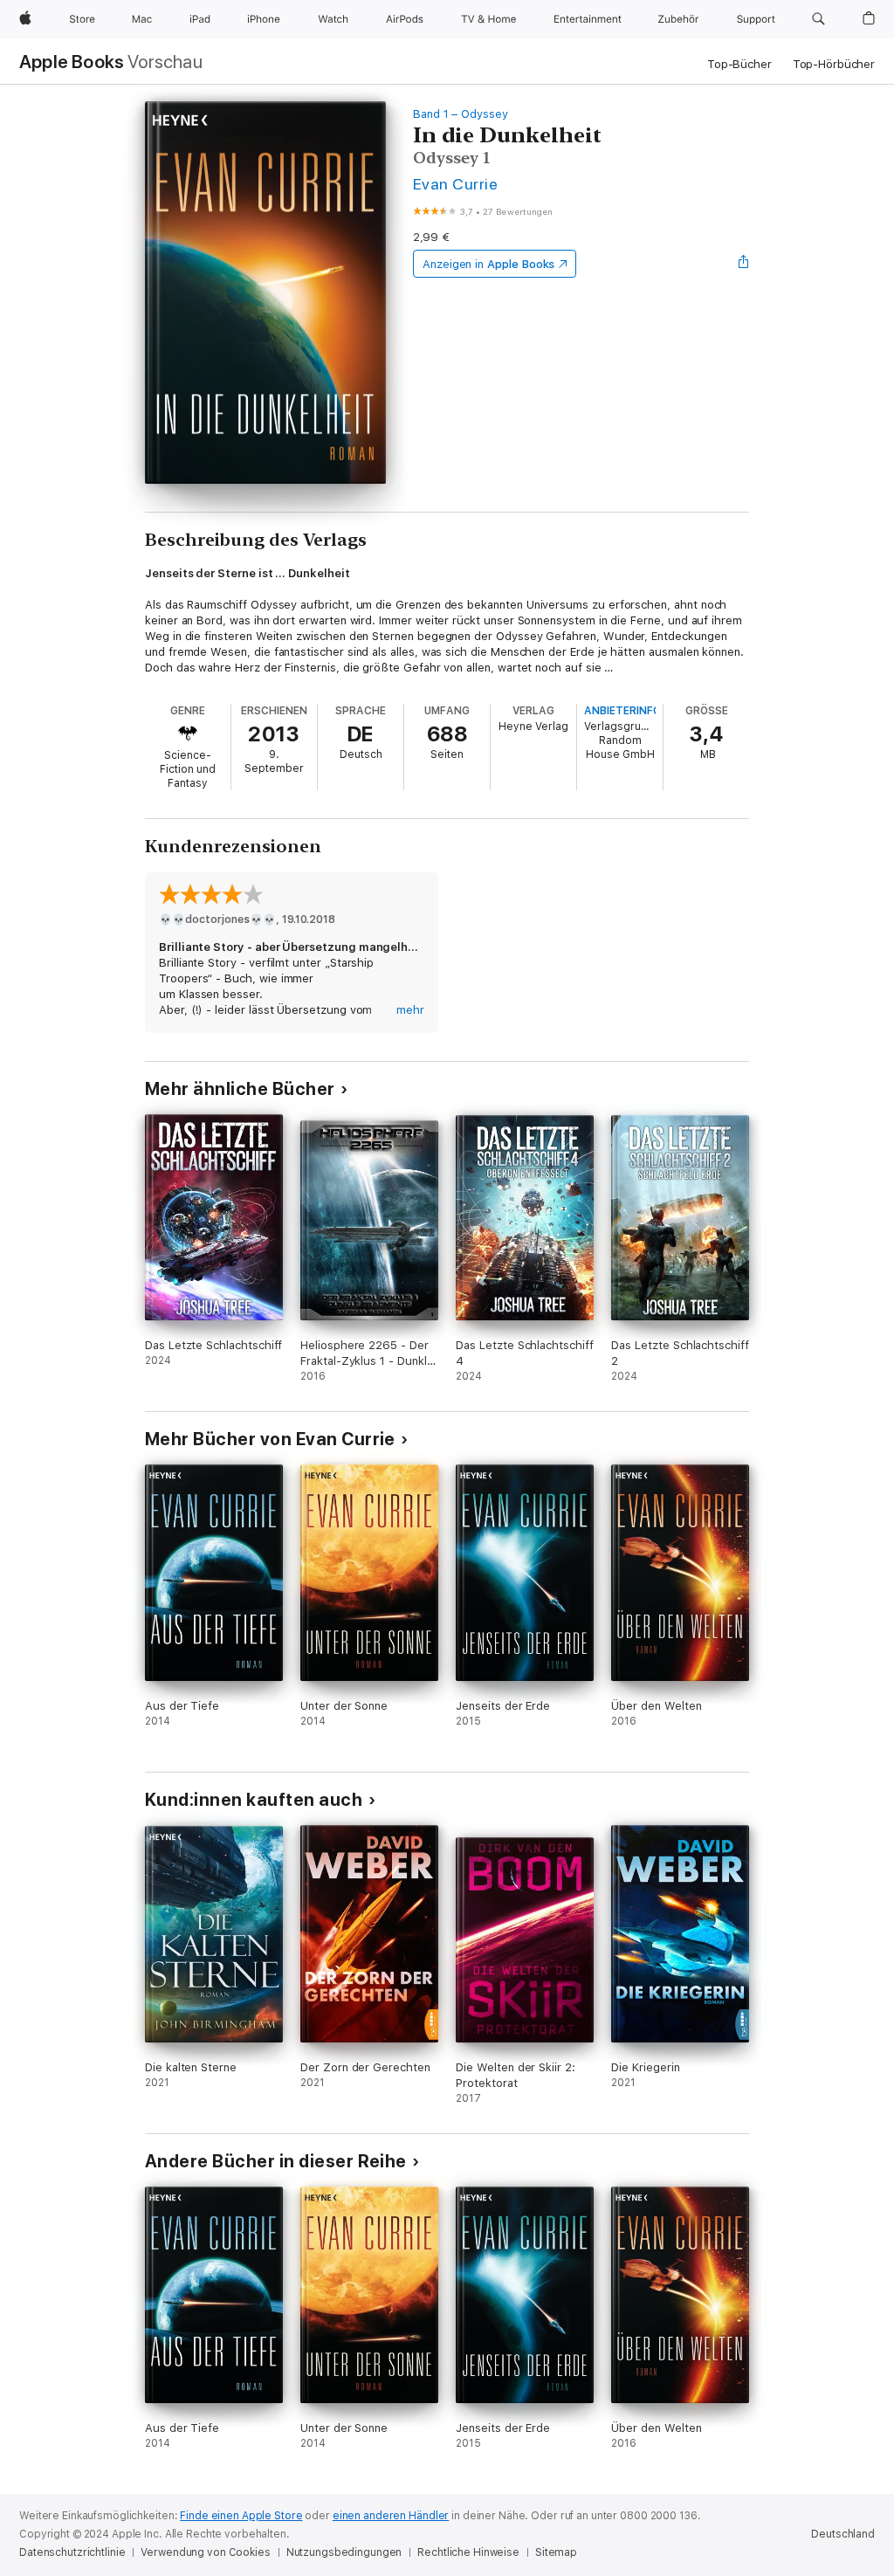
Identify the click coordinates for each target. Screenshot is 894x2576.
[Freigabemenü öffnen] (744, 264)
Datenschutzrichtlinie (72, 2552)
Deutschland (843, 2534)
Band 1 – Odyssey (461, 114)
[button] (818, 19)
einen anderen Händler (391, 2516)
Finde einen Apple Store (241, 2516)
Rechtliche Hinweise (468, 2552)
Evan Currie (455, 184)
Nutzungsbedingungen (344, 2552)
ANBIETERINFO (622, 711)
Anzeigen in (489, 264)
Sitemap (556, 2552)
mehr (410, 1010)
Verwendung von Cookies (205, 2552)
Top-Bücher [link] (739, 64)
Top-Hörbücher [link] (834, 64)
